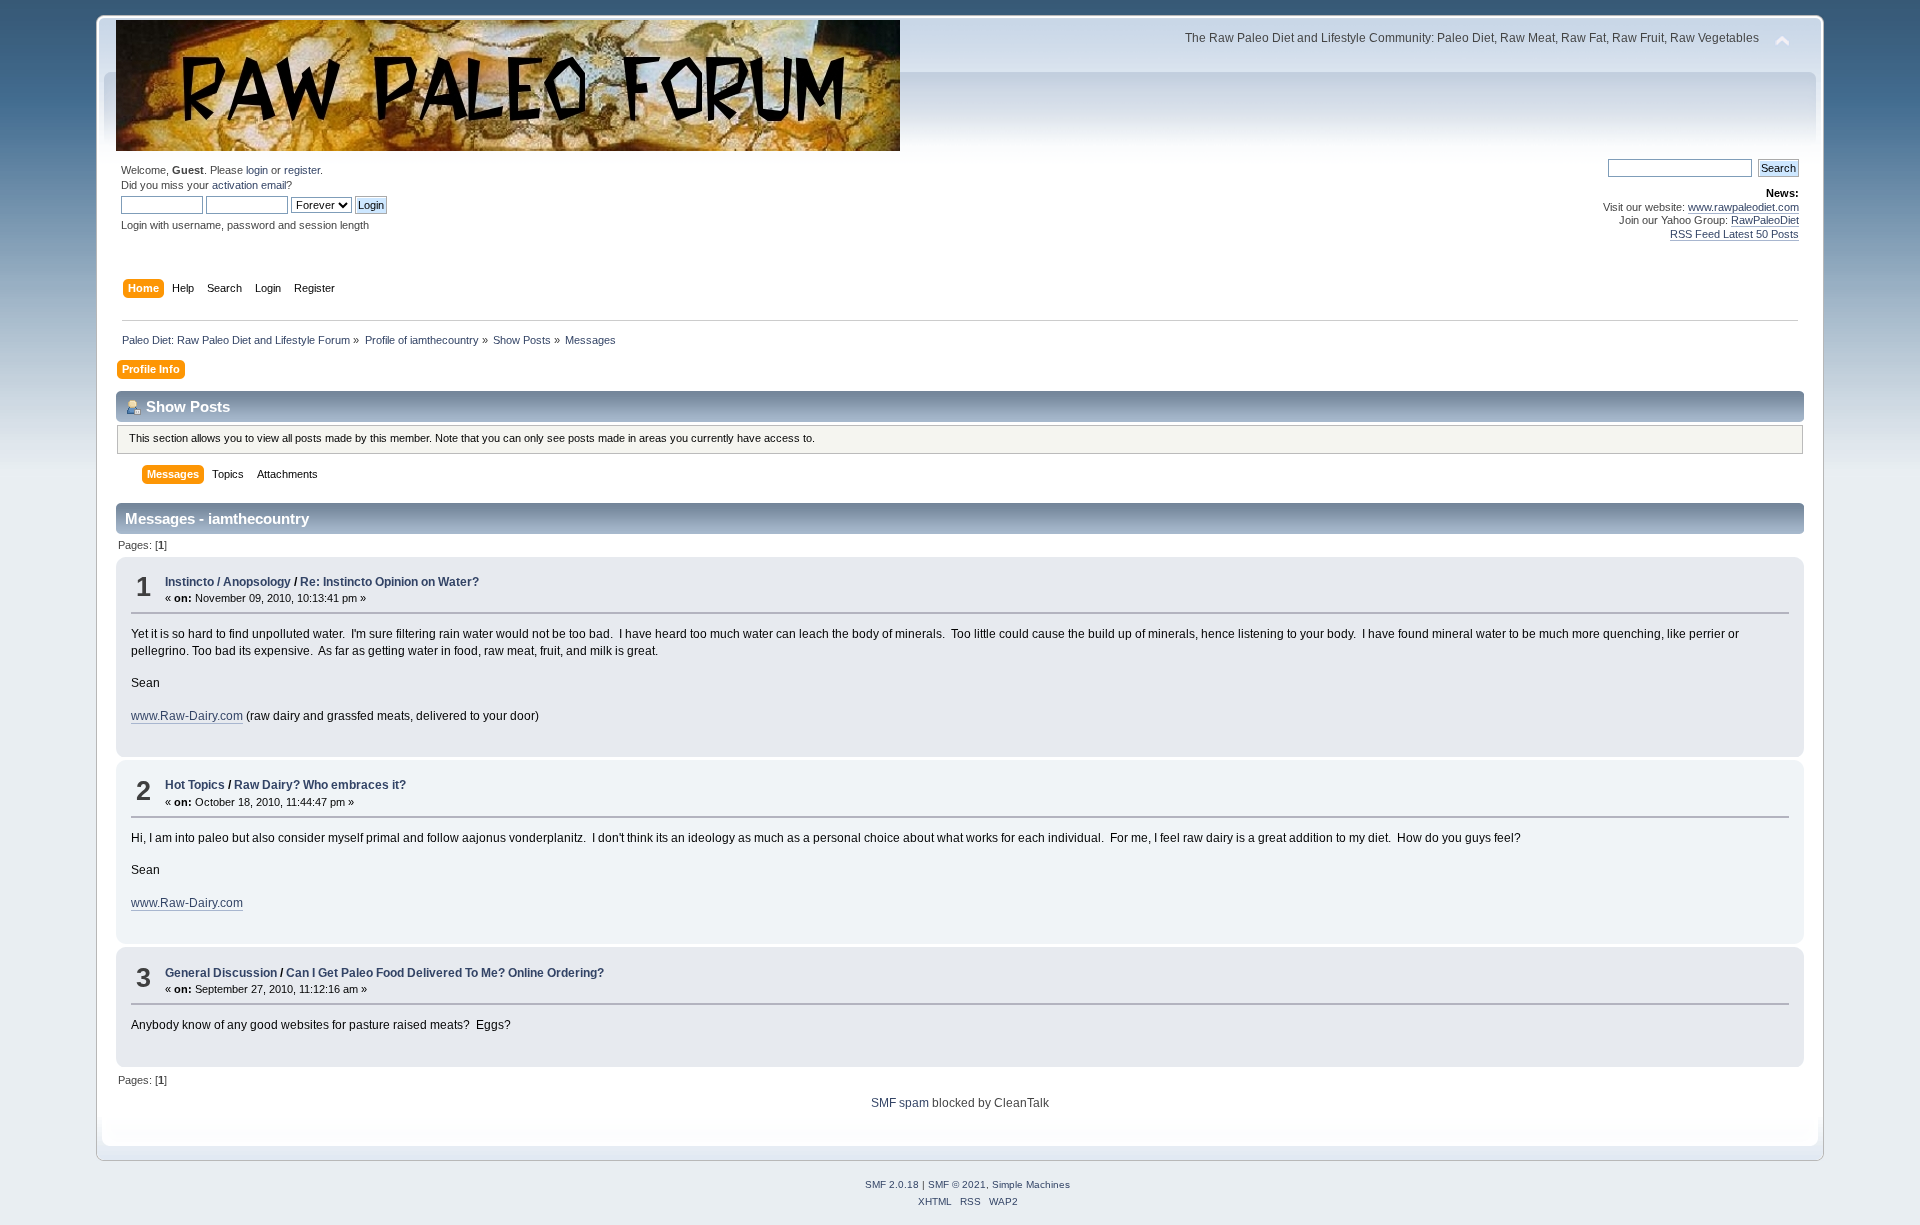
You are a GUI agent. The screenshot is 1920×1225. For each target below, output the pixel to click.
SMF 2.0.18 (892, 1184)
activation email (249, 185)
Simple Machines (1031, 1184)
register (302, 170)
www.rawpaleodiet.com (1743, 207)
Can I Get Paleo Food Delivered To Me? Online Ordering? (445, 973)
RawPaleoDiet (1765, 220)
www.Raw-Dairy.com (187, 716)
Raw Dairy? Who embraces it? (320, 785)
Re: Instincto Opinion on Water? (389, 582)
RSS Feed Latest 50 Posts (1734, 234)
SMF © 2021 (957, 1184)
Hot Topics (195, 785)
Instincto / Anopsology (228, 582)
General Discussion (221, 973)
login (257, 170)
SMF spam (900, 1103)
